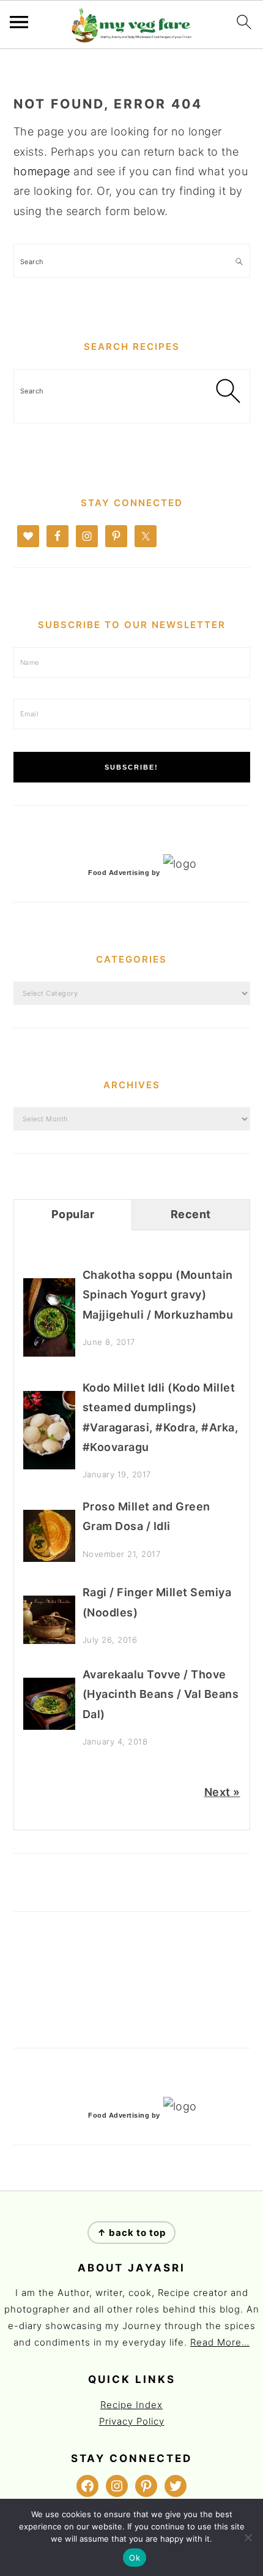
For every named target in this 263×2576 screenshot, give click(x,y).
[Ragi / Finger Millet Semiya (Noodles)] (49, 1640)
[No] (248, 2537)
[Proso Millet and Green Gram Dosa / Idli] (49, 1558)
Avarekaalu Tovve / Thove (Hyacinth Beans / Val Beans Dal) (161, 1694)
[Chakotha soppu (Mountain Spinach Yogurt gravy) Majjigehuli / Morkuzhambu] (49, 1353)
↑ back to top (131, 2233)
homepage (42, 171)
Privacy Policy (132, 2421)
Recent (191, 1214)
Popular (73, 1214)
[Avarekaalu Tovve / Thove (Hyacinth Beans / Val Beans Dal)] (49, 1726)
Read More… (220, 2342)
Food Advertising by (124, 873)
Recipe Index (131, 2405)
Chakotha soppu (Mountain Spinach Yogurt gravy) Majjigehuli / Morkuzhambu (158, 1295)
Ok (135, 2558)
